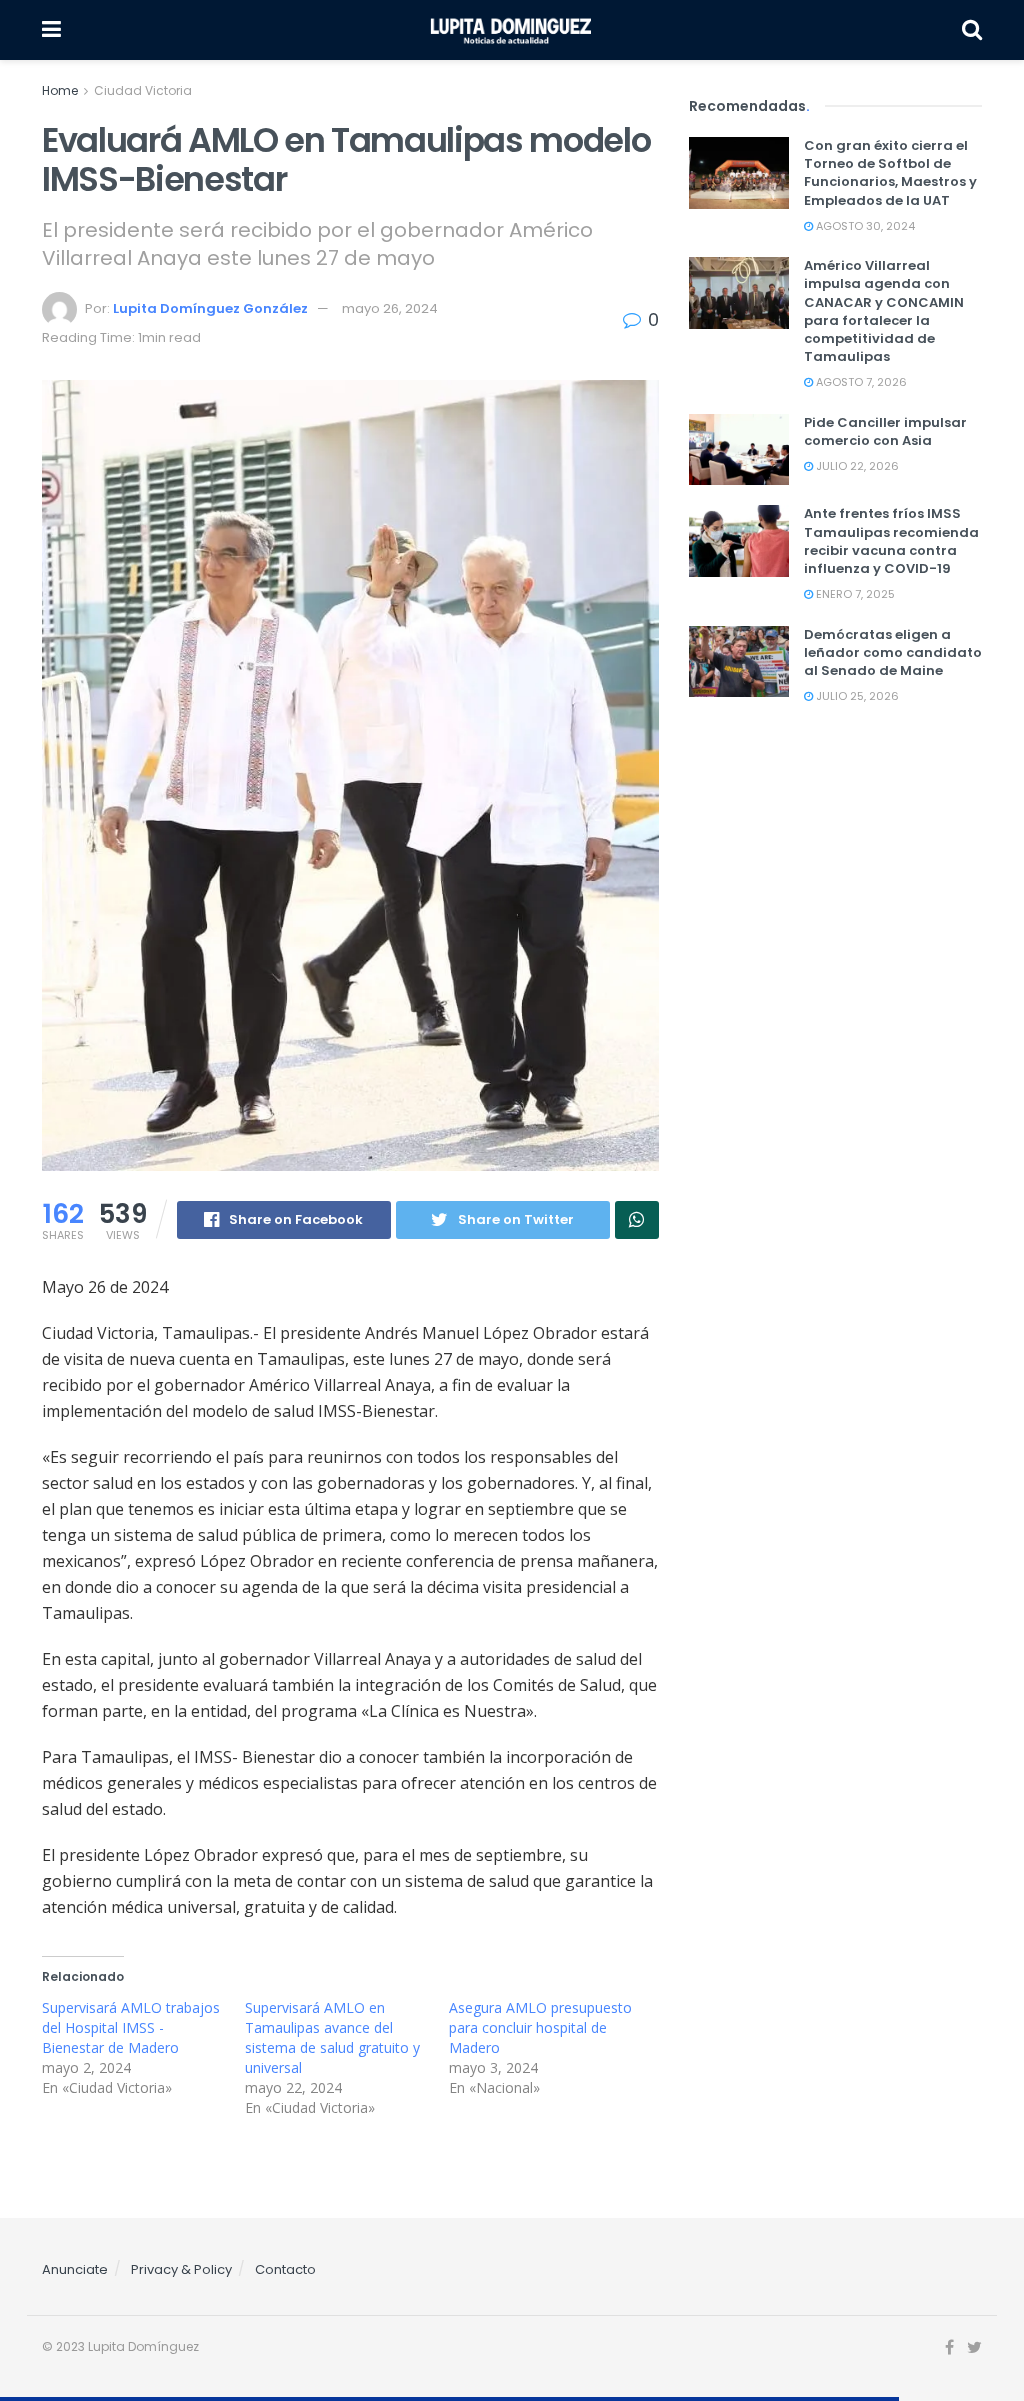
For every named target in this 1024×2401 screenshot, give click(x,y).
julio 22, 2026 (856, 466)
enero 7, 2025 (854, 594)
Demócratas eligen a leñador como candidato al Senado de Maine (893, 652)
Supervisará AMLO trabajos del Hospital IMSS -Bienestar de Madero (131, 2027)
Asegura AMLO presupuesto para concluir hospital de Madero (540, 2027)
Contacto (285, 2269)
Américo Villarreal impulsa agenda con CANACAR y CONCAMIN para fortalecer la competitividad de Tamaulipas (884, 311)
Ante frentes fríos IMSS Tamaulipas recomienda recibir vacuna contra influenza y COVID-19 (891, 541)
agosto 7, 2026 (860, 382)
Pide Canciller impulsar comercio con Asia (885, 431)
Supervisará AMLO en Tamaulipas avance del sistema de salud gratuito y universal (332, 2037)
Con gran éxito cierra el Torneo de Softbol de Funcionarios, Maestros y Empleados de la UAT (890, 173)
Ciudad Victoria (143, 90)
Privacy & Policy (181, 2269)
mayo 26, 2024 (390, 308)
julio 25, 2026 (856, 696)
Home (60, 90)
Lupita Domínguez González (210, 308)
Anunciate (75, 2269)
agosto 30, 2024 (864, 226)
